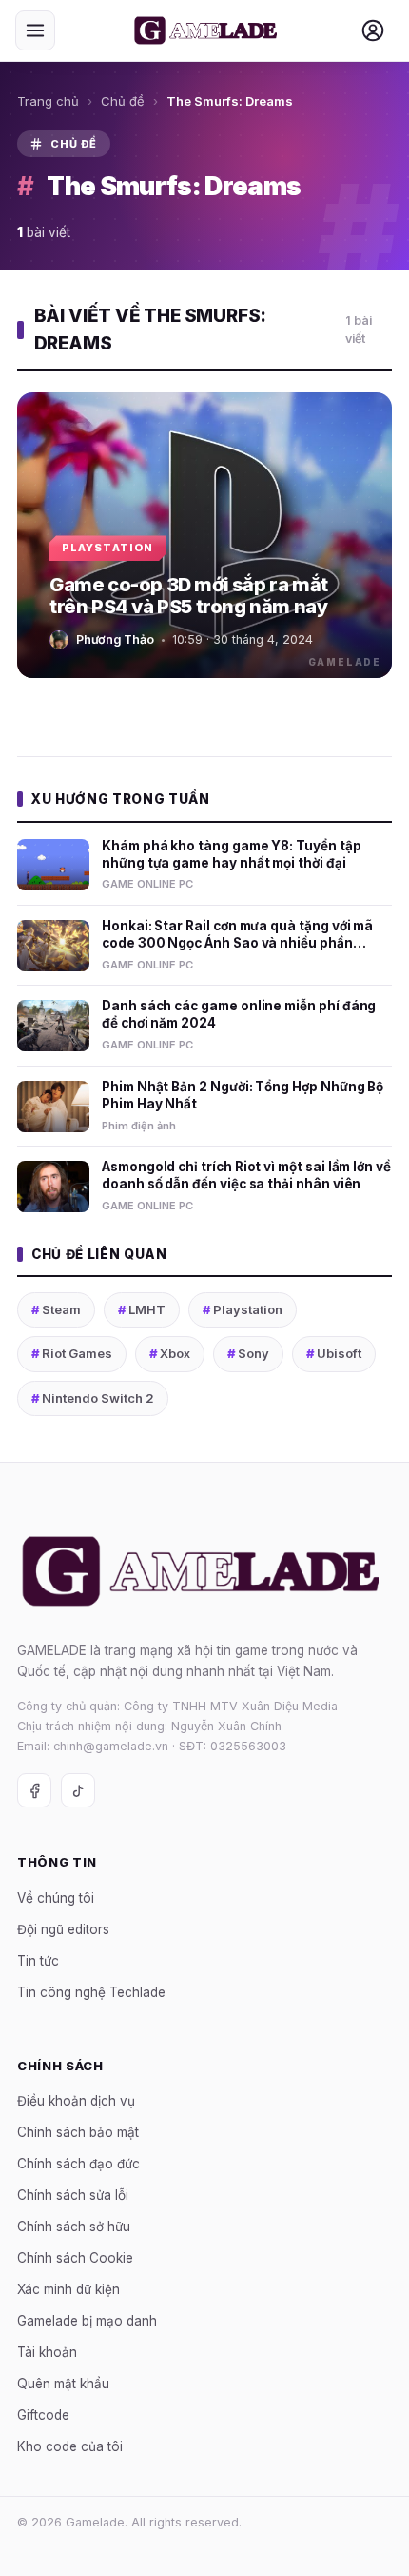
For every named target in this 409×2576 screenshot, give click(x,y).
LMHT (142, 1309)
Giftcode (43, 2416)
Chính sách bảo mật (78, 2133)
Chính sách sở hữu (74, 2227)
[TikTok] (78, 1791)
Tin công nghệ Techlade (91, 1992)
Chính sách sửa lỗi (73, 2196)
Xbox (170, 1353)
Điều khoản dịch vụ (76, 2102)
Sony (248, 1353)
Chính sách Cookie (75, 2259)
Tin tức (38, 1961)
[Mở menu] (35, 30)
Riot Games (72, 1353)
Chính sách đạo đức (78, 2165)
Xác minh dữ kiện (68, 2290)
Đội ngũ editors (63, 1929)
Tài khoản (47, 2353)
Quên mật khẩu (63, 2385)
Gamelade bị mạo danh (87, 2322)
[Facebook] (34, 1791)
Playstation (243, 1309)
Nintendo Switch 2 (93, 1398)
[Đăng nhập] (373, 30)
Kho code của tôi (70, 2447)
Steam (56, 1309)
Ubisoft (334, 1353)
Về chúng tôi (56, 1898)
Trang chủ (48, 101)
